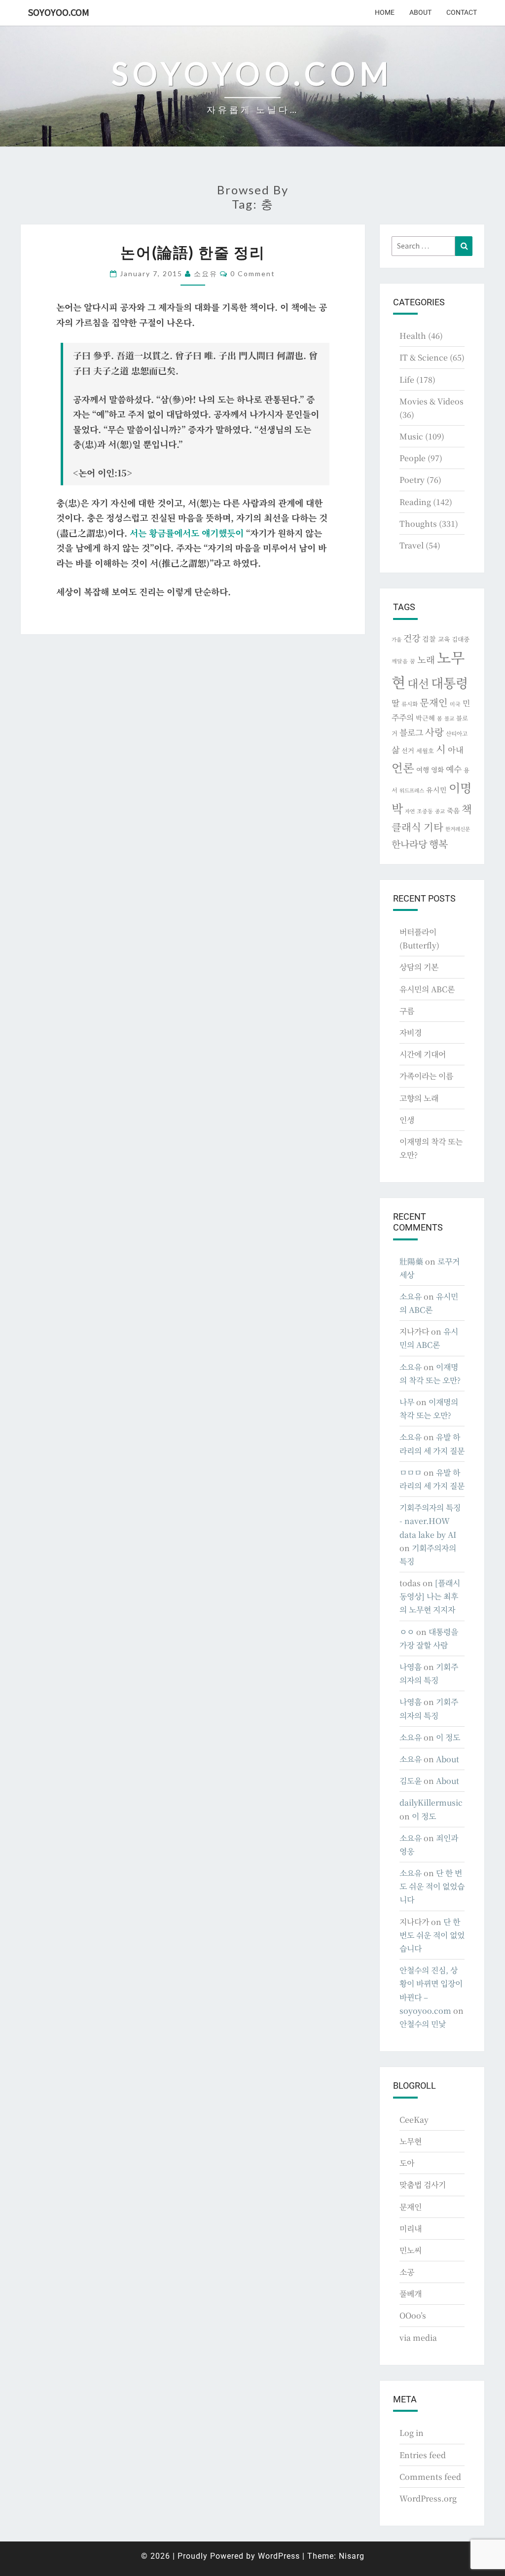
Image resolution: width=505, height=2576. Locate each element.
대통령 (450, 682)
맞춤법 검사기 (423, 2185)
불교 (449, 718)
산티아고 (457, 733)
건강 (412, 638)
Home (385, 12)
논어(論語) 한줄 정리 (193, 252)
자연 (410, 811)
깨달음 (400, 661)
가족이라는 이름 (426, 1076)
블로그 (411, 732)
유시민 (436, 790)
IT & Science (424, 357)
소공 (407, 2272)
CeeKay (414, 2120)
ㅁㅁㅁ (411, 1472)
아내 (456, 750)
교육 (444, 639)
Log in (412, 2433)
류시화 (410, 704)
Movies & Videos (432, 401)
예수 (454, 769)
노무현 (411, 2141)
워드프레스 (412, 790)
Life (407, 380)
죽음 (453, 810)
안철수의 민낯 (423, 2024)
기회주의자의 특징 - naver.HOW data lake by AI (430, 1521)
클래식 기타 (417, 827)
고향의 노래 (419, 1098)
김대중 (461, 639)
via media (418, 2338)
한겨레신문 (458, 829)
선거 (408, 750)
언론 (403, 767)
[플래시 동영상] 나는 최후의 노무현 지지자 (430, 1596)
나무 (407, 1402)
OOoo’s (413, 2315)
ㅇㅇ (407, 1632)
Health (413, 336)
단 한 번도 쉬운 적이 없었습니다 (432, 1886)
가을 (397, 639)
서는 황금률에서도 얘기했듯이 (187, 533)
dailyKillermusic (431, 1802)
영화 (437, 769)
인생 (407, 1120)
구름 (407, 1011)
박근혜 (425, 718)
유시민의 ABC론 (427, 989)
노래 (426, 659)
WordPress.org (428, 2498)
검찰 (429, 639)
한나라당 (409, 844)
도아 (407, 2163)
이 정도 (448, 1737)
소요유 (206, 273)
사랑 (434, 732)
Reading (415, 502)
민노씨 (411, 2250)
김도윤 (411, 1781)
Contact (462, 12)
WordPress (279, 2556)
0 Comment (253, 273)
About (420, 12)
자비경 (411, 1033)
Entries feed (423, 2455)
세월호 (425, 750)
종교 (440, 811)
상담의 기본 (419, 967)
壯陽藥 (411, 1261)
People (413, 458)
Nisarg (352, 2556)
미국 (455, 704)
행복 (438, 844)
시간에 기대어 (423, 1054)
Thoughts (418, 524)
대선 (418, 683)
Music (411, 436)
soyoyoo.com (59, 12)
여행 (423, 769)
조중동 (425, 811)
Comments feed (430, 2477)
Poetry (412, 480)
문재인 (434, 702)
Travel (412, 545)
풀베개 (411, 2294)
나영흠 (411, 1667)
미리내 (411, 2229)
